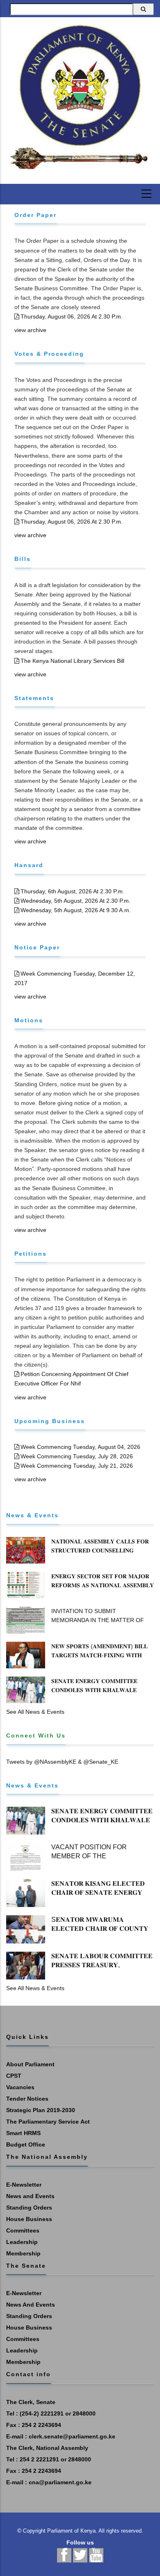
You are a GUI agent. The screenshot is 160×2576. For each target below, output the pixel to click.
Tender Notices (27, 2099)
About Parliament (30, 2064)
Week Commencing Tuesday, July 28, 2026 (77, 1456)
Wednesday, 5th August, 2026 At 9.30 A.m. (76, 910)
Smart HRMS (23, 2133)
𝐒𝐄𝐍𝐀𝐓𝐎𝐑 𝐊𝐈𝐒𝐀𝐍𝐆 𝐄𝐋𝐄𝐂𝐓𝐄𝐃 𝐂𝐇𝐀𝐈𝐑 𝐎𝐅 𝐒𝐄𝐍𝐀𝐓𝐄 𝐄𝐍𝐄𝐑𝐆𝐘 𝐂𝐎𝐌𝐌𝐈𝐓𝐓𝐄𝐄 (98, 1892)
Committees (23, 2230)
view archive (30, 330)
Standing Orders (29, 2208)
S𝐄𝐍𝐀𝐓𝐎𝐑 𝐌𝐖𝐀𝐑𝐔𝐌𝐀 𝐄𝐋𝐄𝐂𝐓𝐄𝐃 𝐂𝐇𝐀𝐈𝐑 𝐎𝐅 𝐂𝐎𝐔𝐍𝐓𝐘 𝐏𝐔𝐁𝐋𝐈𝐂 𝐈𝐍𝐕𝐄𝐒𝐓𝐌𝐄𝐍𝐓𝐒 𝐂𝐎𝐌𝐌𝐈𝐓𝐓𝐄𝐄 (100, 1933)
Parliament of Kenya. (72, 2531)
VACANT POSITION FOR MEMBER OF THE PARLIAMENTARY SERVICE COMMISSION (95, 1861)
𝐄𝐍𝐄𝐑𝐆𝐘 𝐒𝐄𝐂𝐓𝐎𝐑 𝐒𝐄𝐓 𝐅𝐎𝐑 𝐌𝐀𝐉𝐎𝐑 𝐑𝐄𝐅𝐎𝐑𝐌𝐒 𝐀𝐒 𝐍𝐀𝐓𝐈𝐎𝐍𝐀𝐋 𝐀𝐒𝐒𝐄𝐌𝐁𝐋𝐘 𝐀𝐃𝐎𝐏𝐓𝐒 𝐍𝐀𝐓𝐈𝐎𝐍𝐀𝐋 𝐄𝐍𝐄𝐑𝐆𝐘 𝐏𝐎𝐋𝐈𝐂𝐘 (103, 1590)
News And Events (31, 2305)
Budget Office (26, 2144)
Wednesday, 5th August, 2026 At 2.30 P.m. (75, 901)
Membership (23, 2253)
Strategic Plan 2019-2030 (41, 2110)
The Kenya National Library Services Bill (72, 661)
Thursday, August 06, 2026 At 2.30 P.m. (72, 316)
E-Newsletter (24, 2185)
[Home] (80, 97)
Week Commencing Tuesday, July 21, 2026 (77, 1466)
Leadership (22, 2242)
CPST (14, 2076)
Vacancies (20, 2087)
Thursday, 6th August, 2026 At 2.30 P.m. (72, 891)
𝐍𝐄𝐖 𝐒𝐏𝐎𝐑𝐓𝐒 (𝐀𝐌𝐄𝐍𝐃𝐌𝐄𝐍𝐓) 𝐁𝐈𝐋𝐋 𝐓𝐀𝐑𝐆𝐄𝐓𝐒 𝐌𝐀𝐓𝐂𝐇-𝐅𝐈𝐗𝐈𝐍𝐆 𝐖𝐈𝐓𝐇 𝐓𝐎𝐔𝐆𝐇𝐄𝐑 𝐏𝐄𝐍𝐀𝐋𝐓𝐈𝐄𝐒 (99, 1655)
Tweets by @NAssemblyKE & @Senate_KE (62, 1762)
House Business (29, 2219)
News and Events (30, 2196)
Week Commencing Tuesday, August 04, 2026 (80, 1447)
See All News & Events (35, 1712)
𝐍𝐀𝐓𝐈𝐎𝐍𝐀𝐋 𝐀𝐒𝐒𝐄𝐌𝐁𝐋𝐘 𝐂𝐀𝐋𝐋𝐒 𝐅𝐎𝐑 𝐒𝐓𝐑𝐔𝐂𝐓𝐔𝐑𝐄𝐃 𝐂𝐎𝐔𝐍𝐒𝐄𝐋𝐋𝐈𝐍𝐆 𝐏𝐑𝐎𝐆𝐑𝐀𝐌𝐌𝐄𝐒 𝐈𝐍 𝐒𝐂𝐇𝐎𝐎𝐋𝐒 (100, 1550)
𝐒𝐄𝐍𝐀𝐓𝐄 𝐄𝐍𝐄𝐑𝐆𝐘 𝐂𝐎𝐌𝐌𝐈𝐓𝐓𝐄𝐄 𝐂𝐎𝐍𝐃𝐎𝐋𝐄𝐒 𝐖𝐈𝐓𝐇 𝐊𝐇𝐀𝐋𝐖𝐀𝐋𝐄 (94, 1686)
